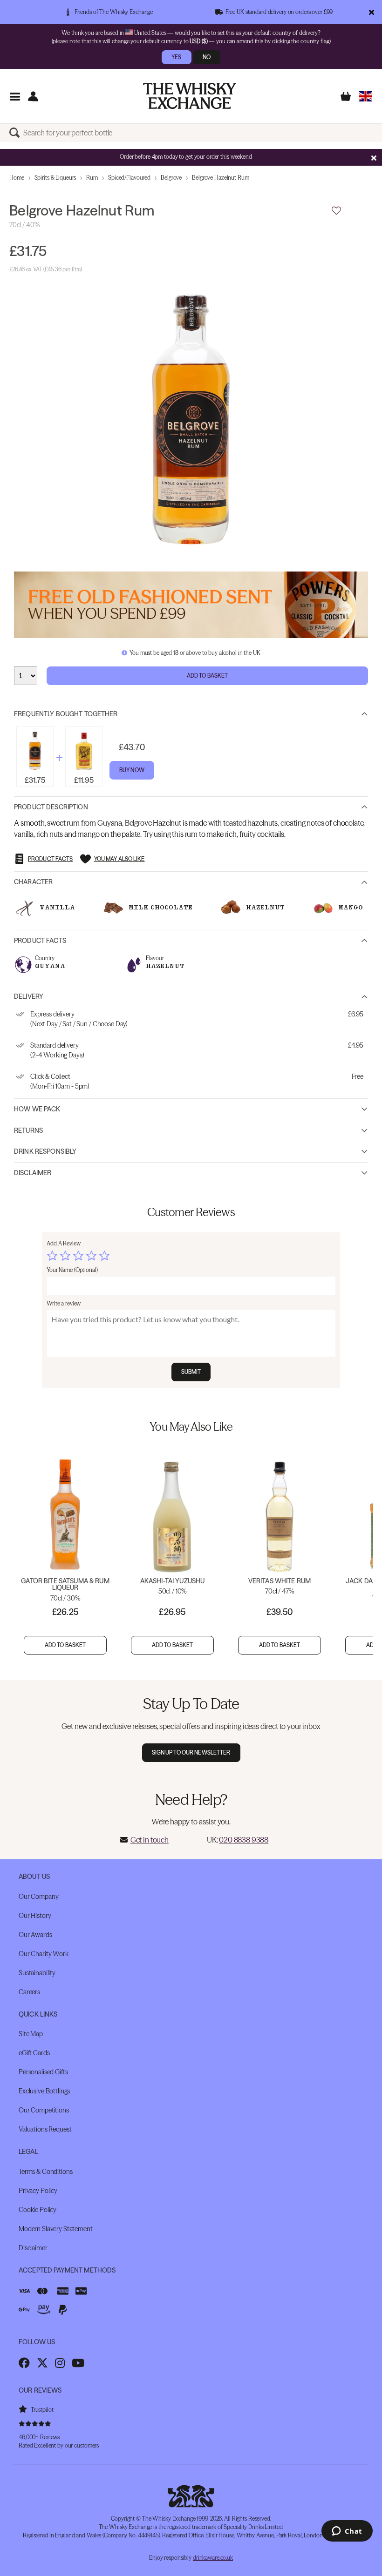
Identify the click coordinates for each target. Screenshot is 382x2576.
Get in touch (150, 1840)
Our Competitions (44, 2110)
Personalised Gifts (43, 2072)
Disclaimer (33, 1173)
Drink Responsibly (45, 1151)
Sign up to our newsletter (191, 1752)
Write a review (64, 1303)
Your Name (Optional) (72, 1270)
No (207, 57)
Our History (35, 1916)
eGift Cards (34, 2053)
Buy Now (132, 770)
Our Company (38, 1897)
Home (17, 178)
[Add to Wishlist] (336, 211)
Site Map (31, 2034)
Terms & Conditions (45, 2172)
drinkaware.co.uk (213, 2558)
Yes (176, 57)
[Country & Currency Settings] (365, 96)
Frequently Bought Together (66, 714)
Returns (28, 1130)
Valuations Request (45, 2129)
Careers (29, 1992)
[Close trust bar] (372, 12)
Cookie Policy (38, 2210)
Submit (191, 1372)
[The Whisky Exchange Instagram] (60, 2363)
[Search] (16, 133)
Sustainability (37, 1973)
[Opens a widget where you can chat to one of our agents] (347, 2532)
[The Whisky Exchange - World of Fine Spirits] (190, 96)
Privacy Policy (38, 2191)
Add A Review (64, 1243)
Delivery (29, 996)
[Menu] (15, 96)
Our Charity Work (44, 1954)
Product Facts (40, 941)
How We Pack (37, 1109)
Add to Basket (208, 676)
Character (33, 882)
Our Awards (35, 1935)
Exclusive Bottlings (44, 2091)
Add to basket (65, 1645)
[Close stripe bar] (374, 158)
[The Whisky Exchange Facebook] (24, 2363)
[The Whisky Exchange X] (42, 2363)
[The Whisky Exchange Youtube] (78, 2363)
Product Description (51, 807)
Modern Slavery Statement (56, 2229)
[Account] (33, 96)
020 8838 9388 (244, 1840)
